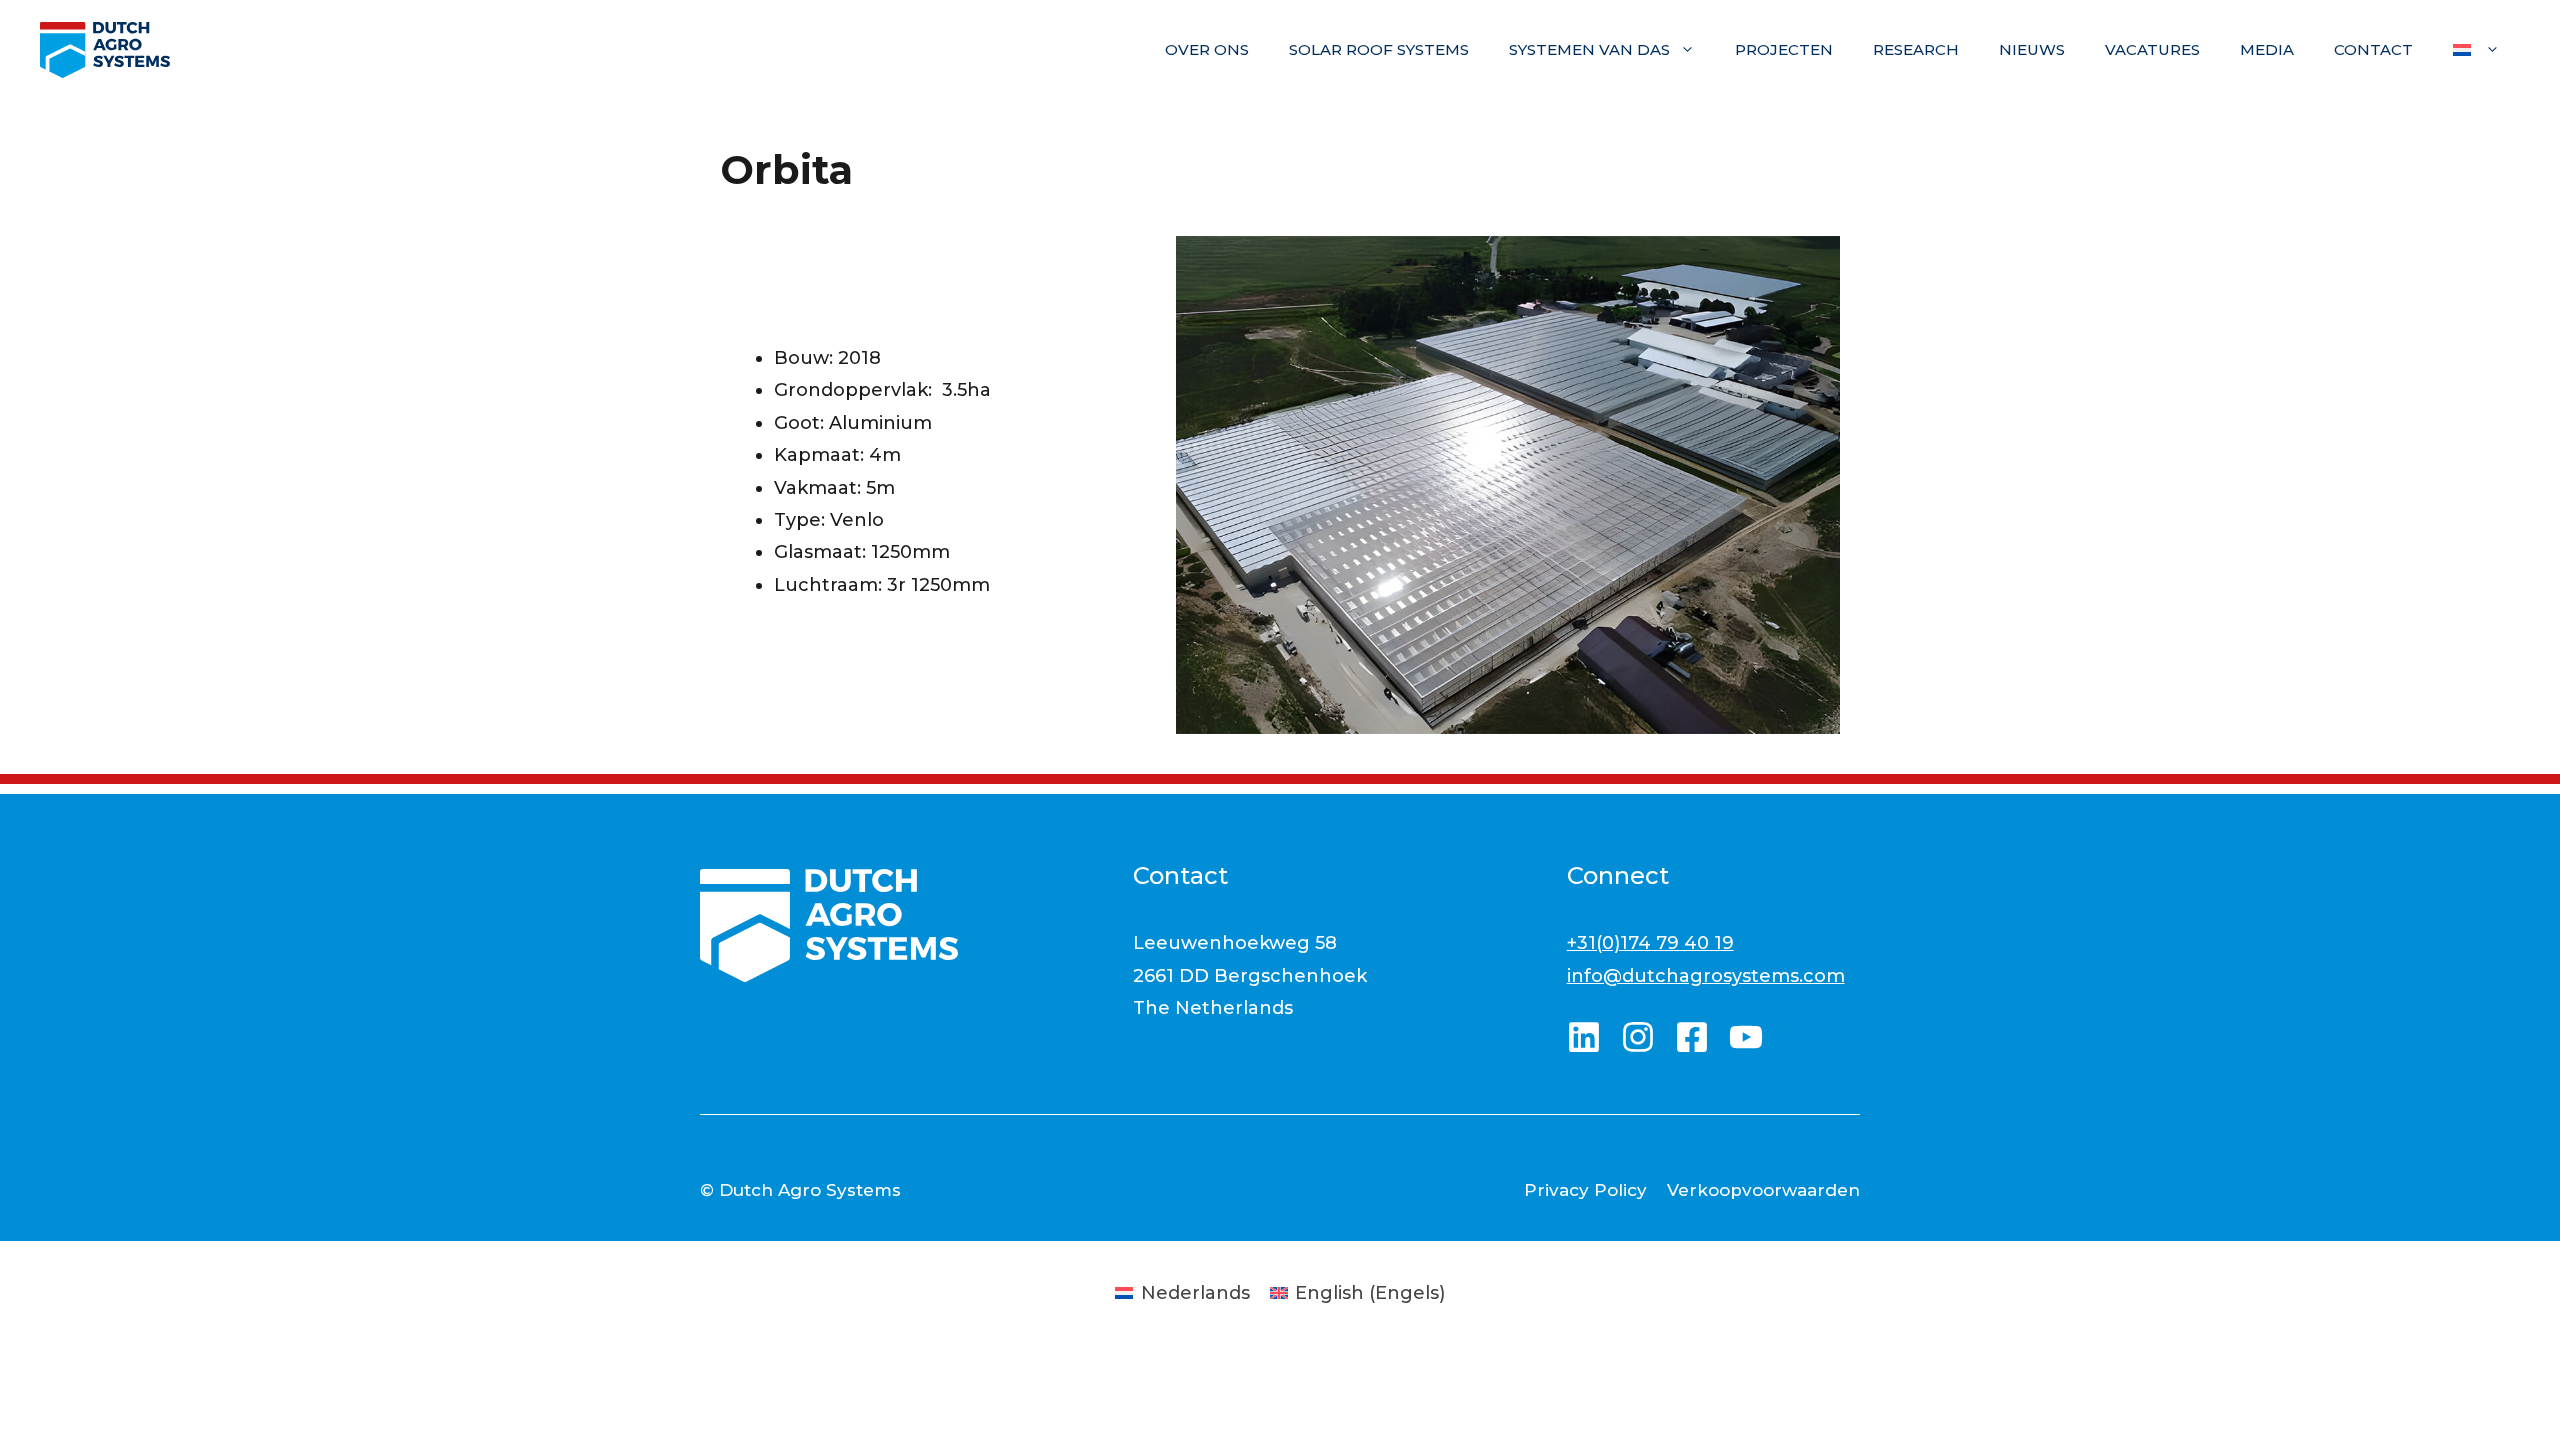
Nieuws (2032, 49)
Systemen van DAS (1589, 49)
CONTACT (2373, 49)
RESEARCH (1916, 49)
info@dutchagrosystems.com (1706, 976)
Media (2267, 49)
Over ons (1207, 49)
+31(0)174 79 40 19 (1650, 943)
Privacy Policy (1585, 1190)
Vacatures (2152, 49)
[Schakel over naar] (2477, 50)
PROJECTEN (1784, 49)
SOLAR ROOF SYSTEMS (1379, 49)
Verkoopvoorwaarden (1763, 1190)
